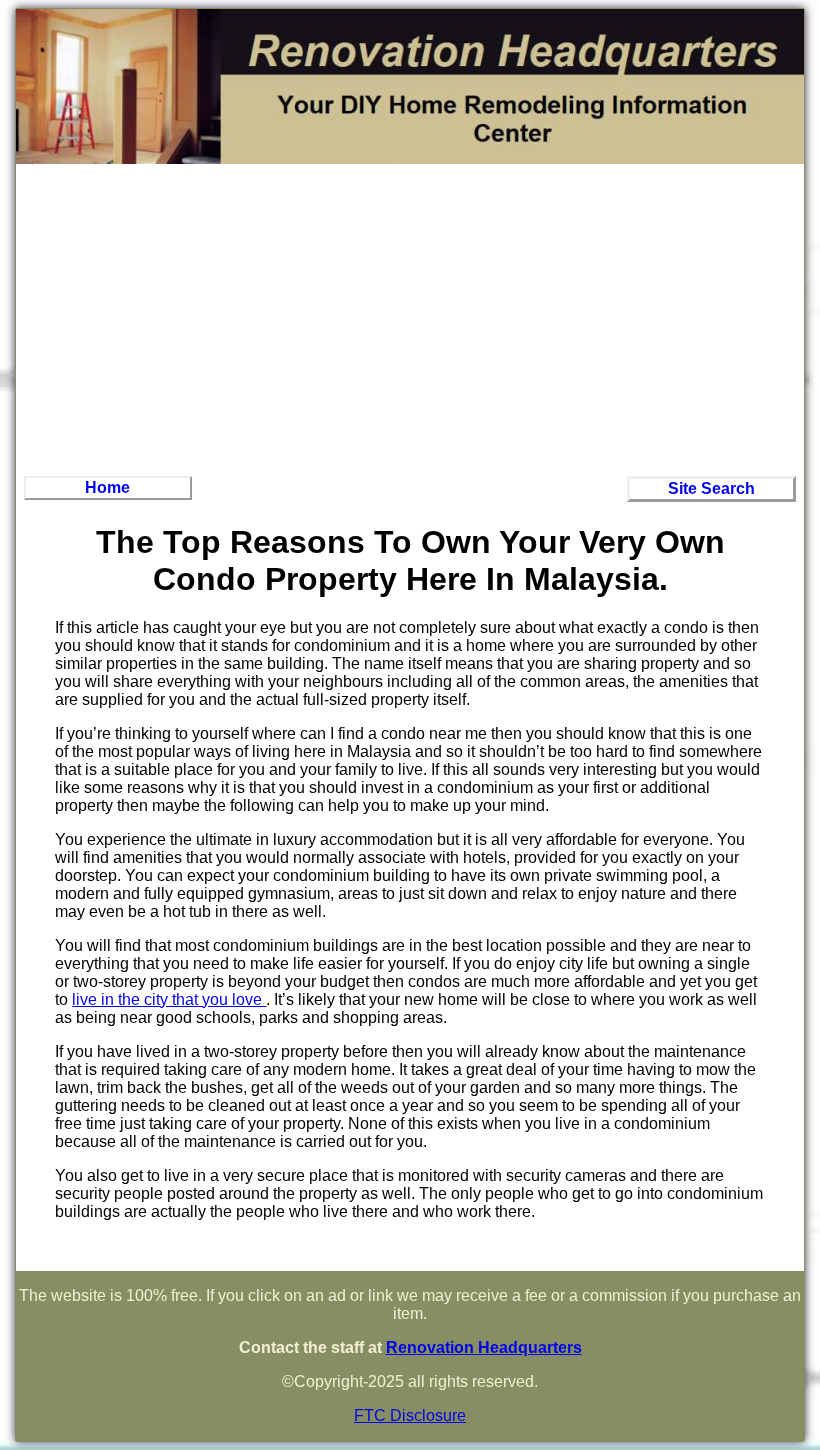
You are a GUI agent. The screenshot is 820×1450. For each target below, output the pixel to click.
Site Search (711, 488)
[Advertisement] (410, 318)
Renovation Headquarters (484, 1347)
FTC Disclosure (410, 1415)
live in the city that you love (169, 999)
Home (107, 487)
